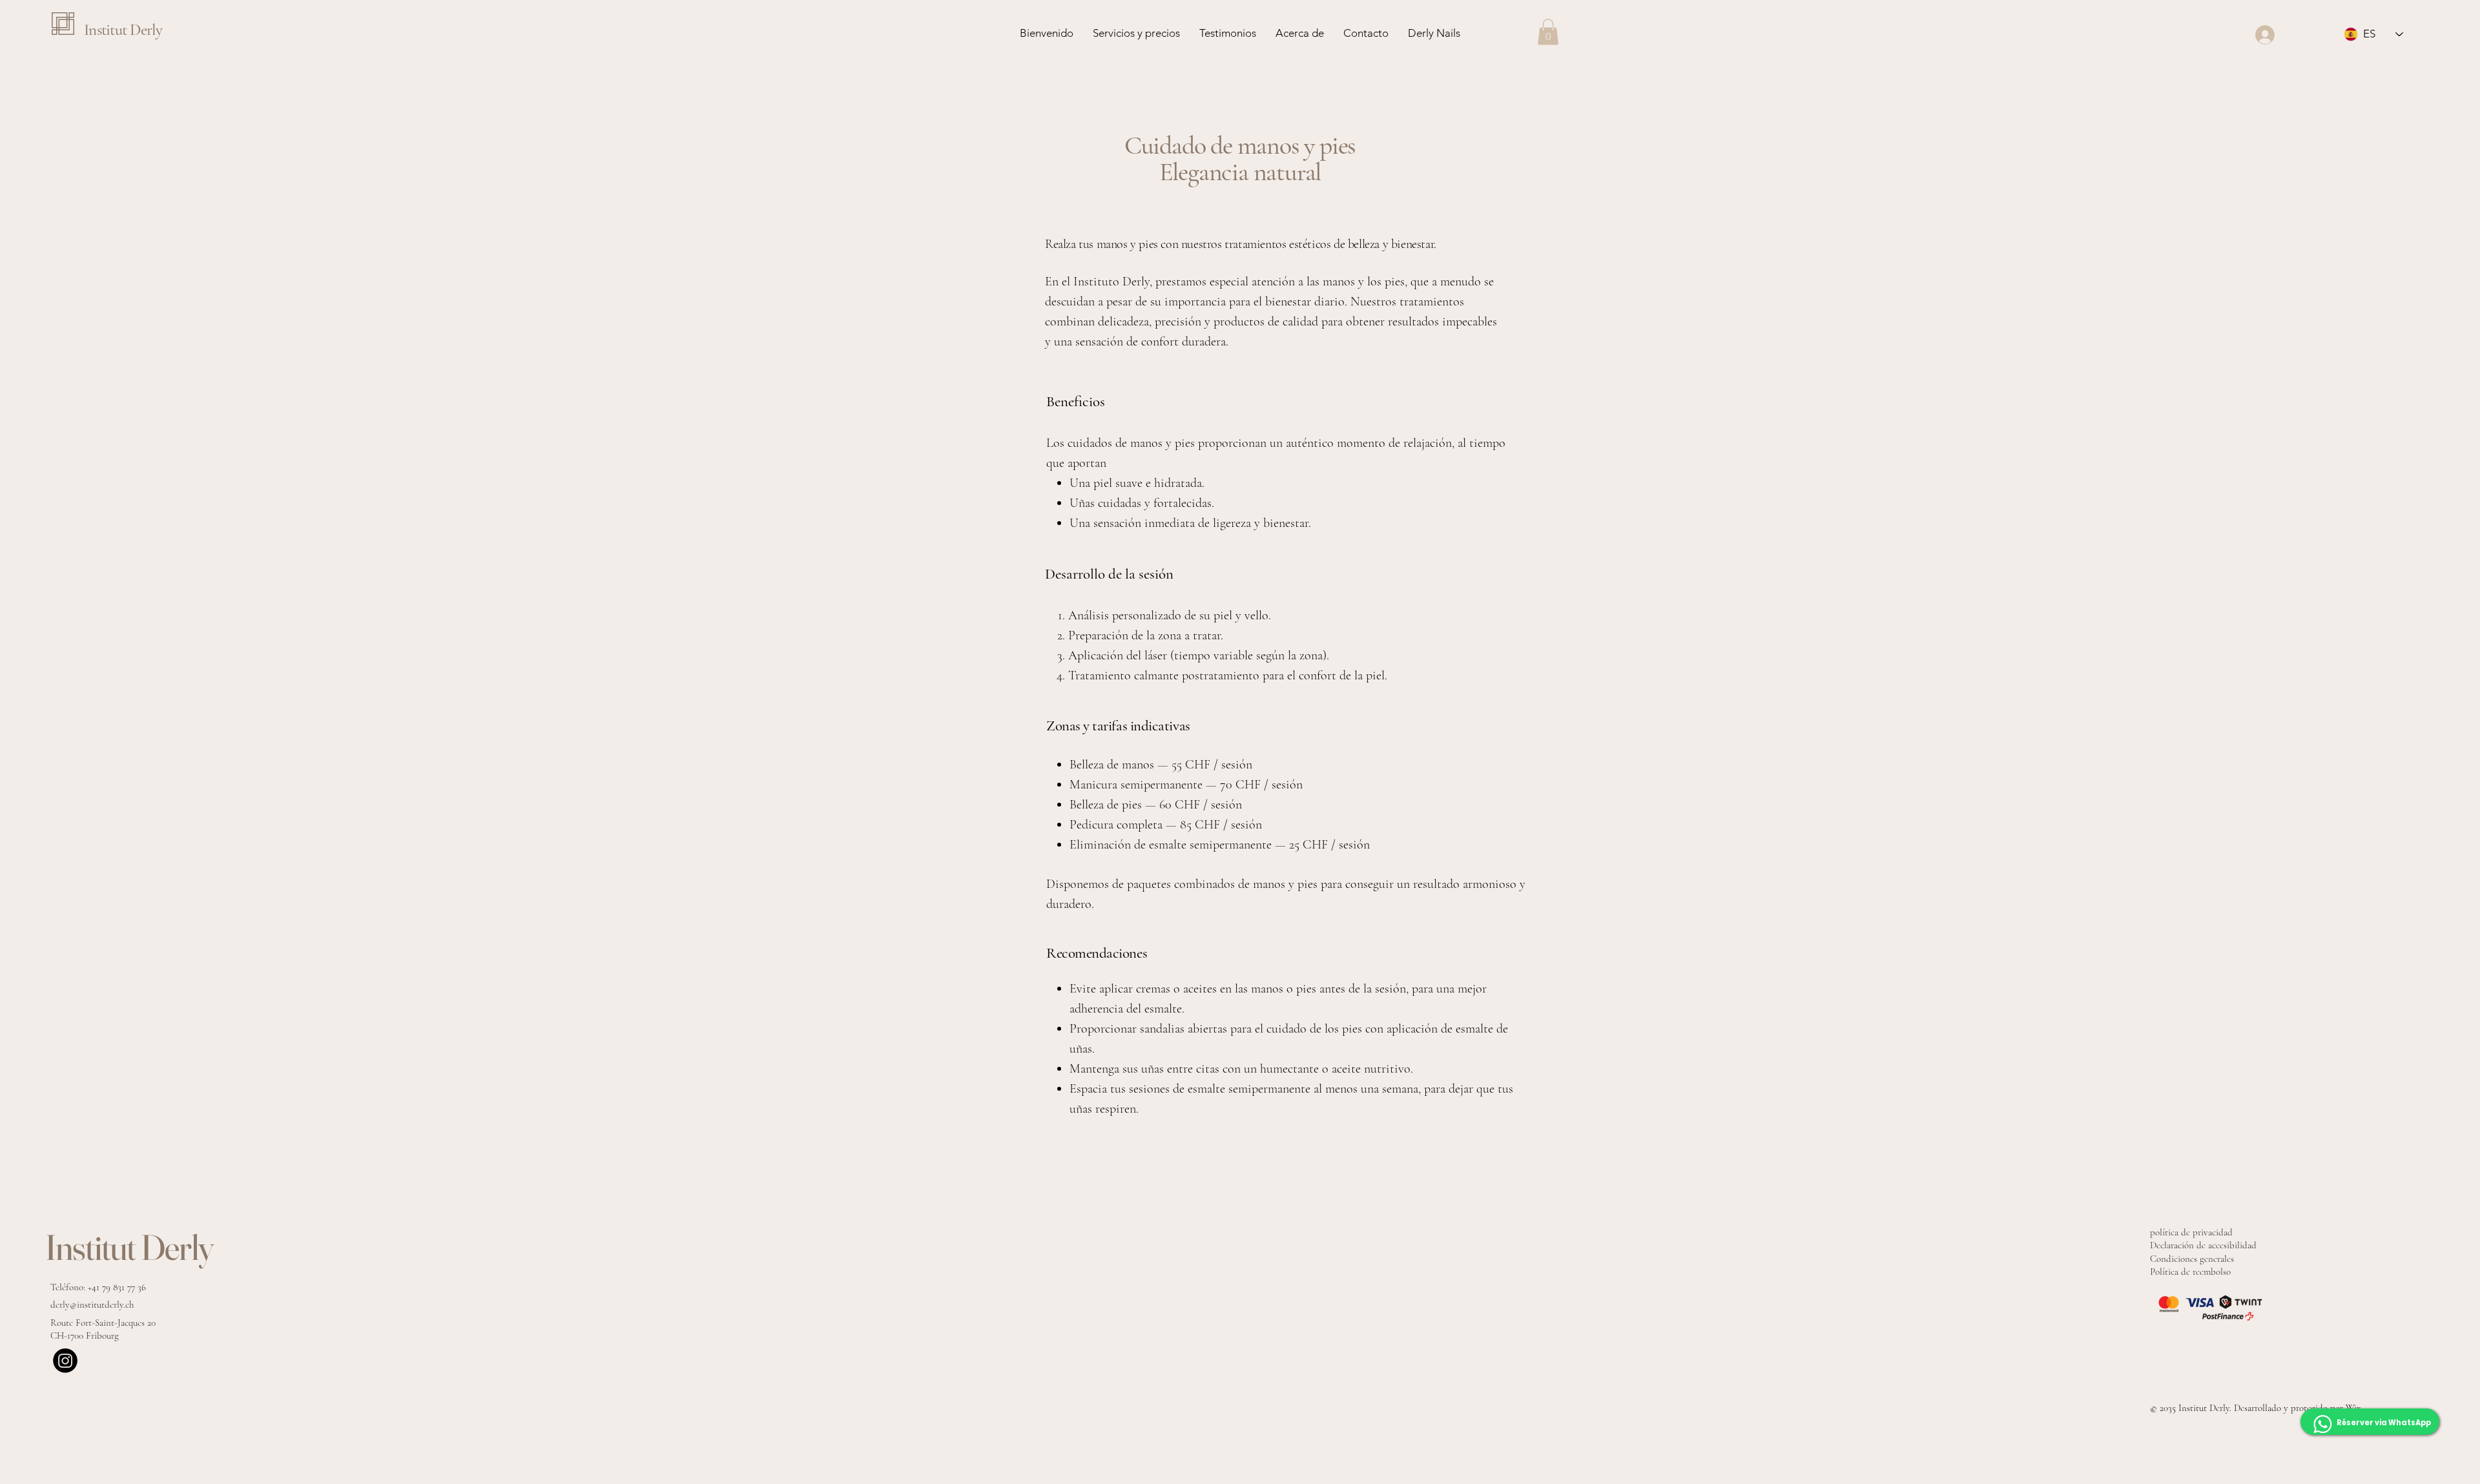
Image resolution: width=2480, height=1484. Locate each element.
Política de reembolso (2190, 1272)
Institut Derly (123, 30)
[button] (1548, 32)
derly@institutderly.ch (92, 1304)
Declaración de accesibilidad (2203, 1245)
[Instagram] (65, 1361)
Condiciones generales (2192, 1259)
